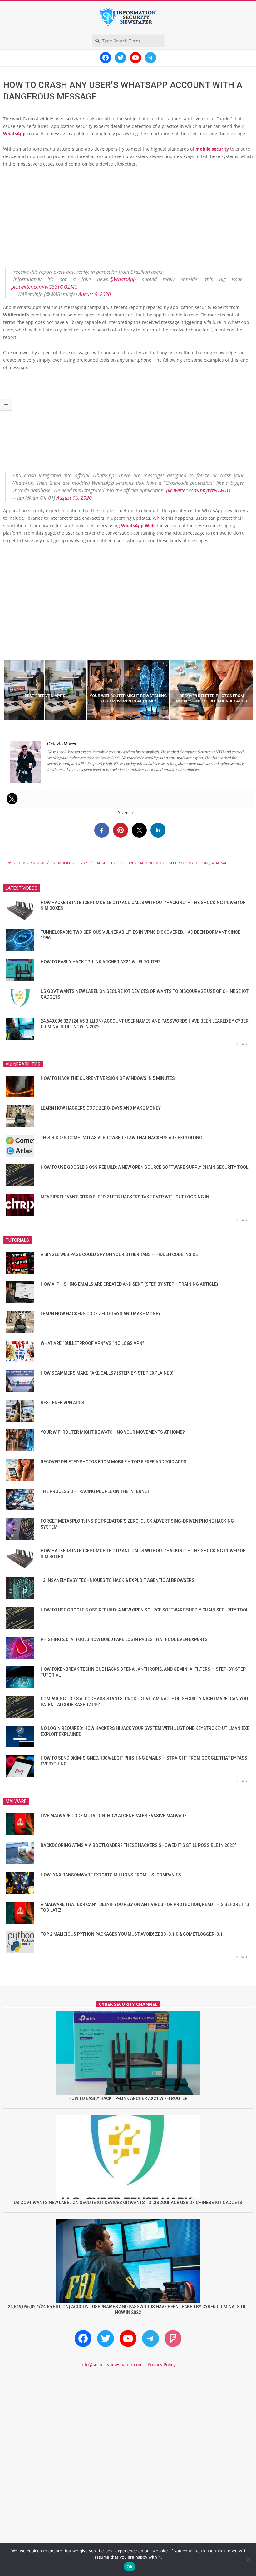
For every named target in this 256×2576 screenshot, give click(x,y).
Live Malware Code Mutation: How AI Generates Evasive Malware (114, 1816)
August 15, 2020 (74, 498)
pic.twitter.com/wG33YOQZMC (44, 287)
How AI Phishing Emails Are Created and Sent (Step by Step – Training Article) (129, 1284)
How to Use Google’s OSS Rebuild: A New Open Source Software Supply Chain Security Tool (144, 1167)
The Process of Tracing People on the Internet (95, 1491)
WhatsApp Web (138, 525)
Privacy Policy (162, 2364)
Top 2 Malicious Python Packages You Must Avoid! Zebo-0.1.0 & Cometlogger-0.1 (132, 1934)
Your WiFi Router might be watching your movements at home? (113, 1432)
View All (244, 1044)
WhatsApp (14, 134)
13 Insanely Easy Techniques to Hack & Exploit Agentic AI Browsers (118, 1580)
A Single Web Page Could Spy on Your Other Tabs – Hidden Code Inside (119, 1254)
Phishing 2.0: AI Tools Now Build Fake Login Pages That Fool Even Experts (124, 1639)
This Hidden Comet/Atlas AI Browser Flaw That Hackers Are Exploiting (121, 1138)
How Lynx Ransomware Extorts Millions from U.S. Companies (111, 1875)
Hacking (146, 863)
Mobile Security (73, 863)
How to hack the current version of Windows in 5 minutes (108, 1078)
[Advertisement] (128, 219)
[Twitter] (12, 799)
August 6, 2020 (95, 294)
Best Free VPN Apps (62, 1403)
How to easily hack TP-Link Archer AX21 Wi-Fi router (100, 962)
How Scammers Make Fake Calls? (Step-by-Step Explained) (107, 1373)
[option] (45, 690)
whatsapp (220, 863)
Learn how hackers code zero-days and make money (101, 1108)
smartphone (198, 863)
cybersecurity (124, 863)
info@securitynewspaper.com (112, 2364)
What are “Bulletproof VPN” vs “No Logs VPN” (92, 1343)
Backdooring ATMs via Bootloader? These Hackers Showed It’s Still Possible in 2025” (138, 1845)
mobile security (212, 149)
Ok (130, 2567)
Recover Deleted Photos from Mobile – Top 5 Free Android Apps (113, 1462)
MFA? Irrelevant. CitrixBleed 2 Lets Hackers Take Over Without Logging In (125, 1197)
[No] (248, 2559)
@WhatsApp (123, 279)
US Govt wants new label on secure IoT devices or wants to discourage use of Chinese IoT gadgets (128, 2203)
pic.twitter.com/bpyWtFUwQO (198, 490)
